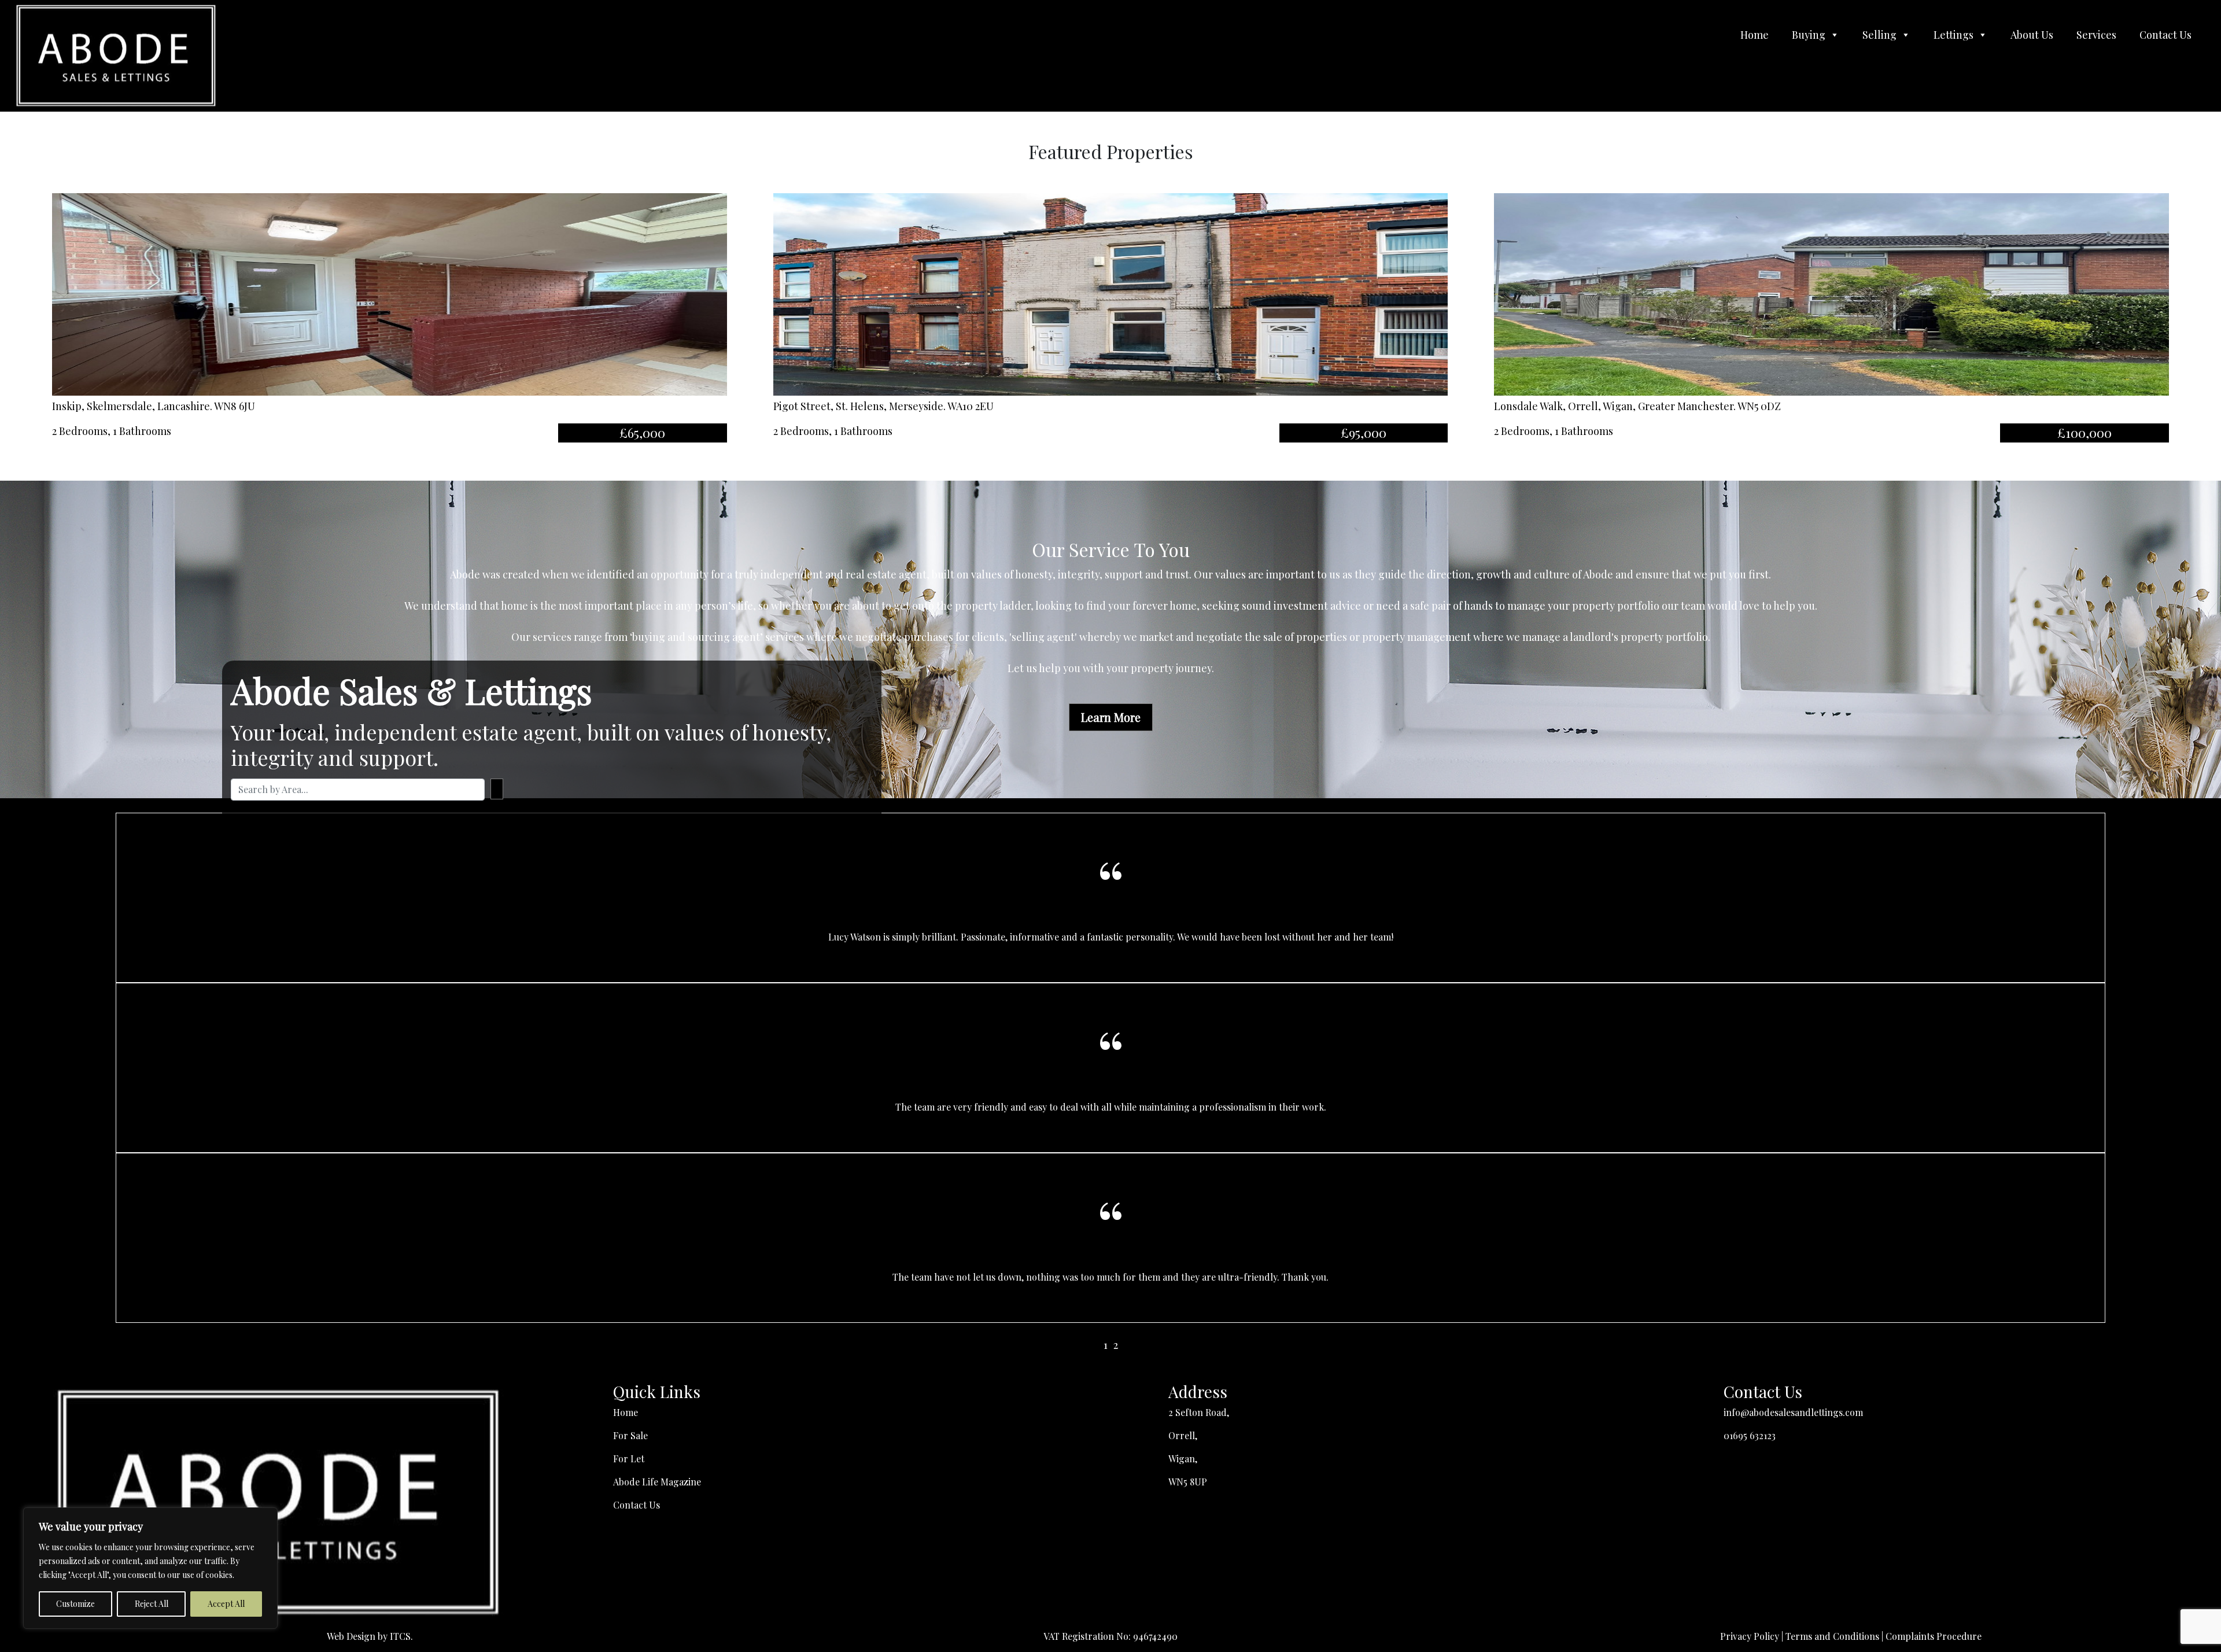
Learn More (1111, 717)
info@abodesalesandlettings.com (1793, 1412)
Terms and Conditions (1832, 1636)
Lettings (1953, 35)
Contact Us (2165, 35)
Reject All (152, 1604)
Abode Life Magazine (657, 1482)
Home (1755, 35)
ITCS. (401, 1636)
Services (2096, 35)
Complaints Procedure (1934, 1636)
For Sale (630, 1435)
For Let (629, 1459)
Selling (1879, 35)
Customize (75, 1604)
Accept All (226, 1604)
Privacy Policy (1750, 1636)
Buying (1809, 35)
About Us (2032, 35)
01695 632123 (1750, 1435)
